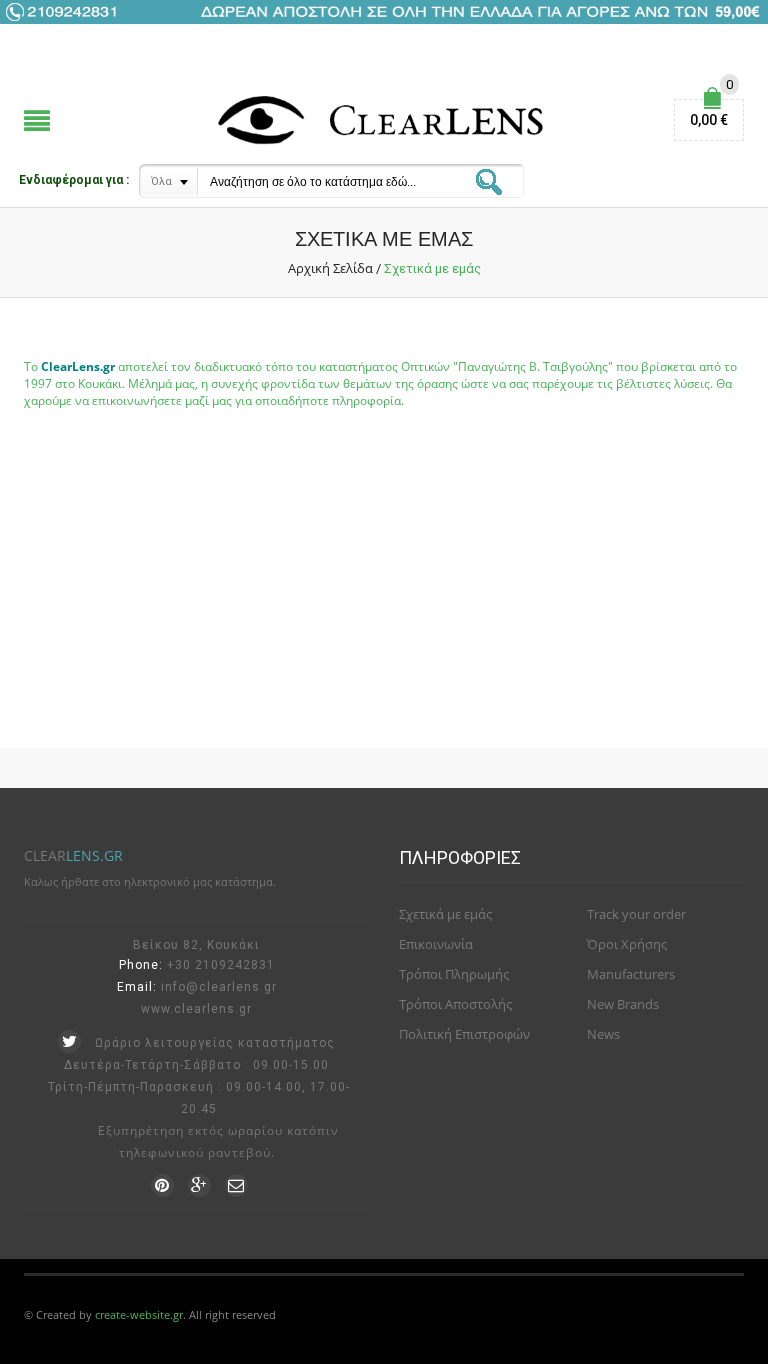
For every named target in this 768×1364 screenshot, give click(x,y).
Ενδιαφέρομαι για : (74, 180)
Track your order (636, 914)
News (603, 1034)
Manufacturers (631, 974)
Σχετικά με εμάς (445, 914)
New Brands (623, 1004)
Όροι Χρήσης (627, 944)
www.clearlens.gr (196, 1009)
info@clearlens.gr (219, 987)
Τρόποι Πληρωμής (454, 974)
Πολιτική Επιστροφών (464, 1034)
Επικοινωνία (436, 944)
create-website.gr (139, 1314)
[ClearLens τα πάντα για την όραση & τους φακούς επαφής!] (384, 120)
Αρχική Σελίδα (330, 268)
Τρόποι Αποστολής (455, 1004)
